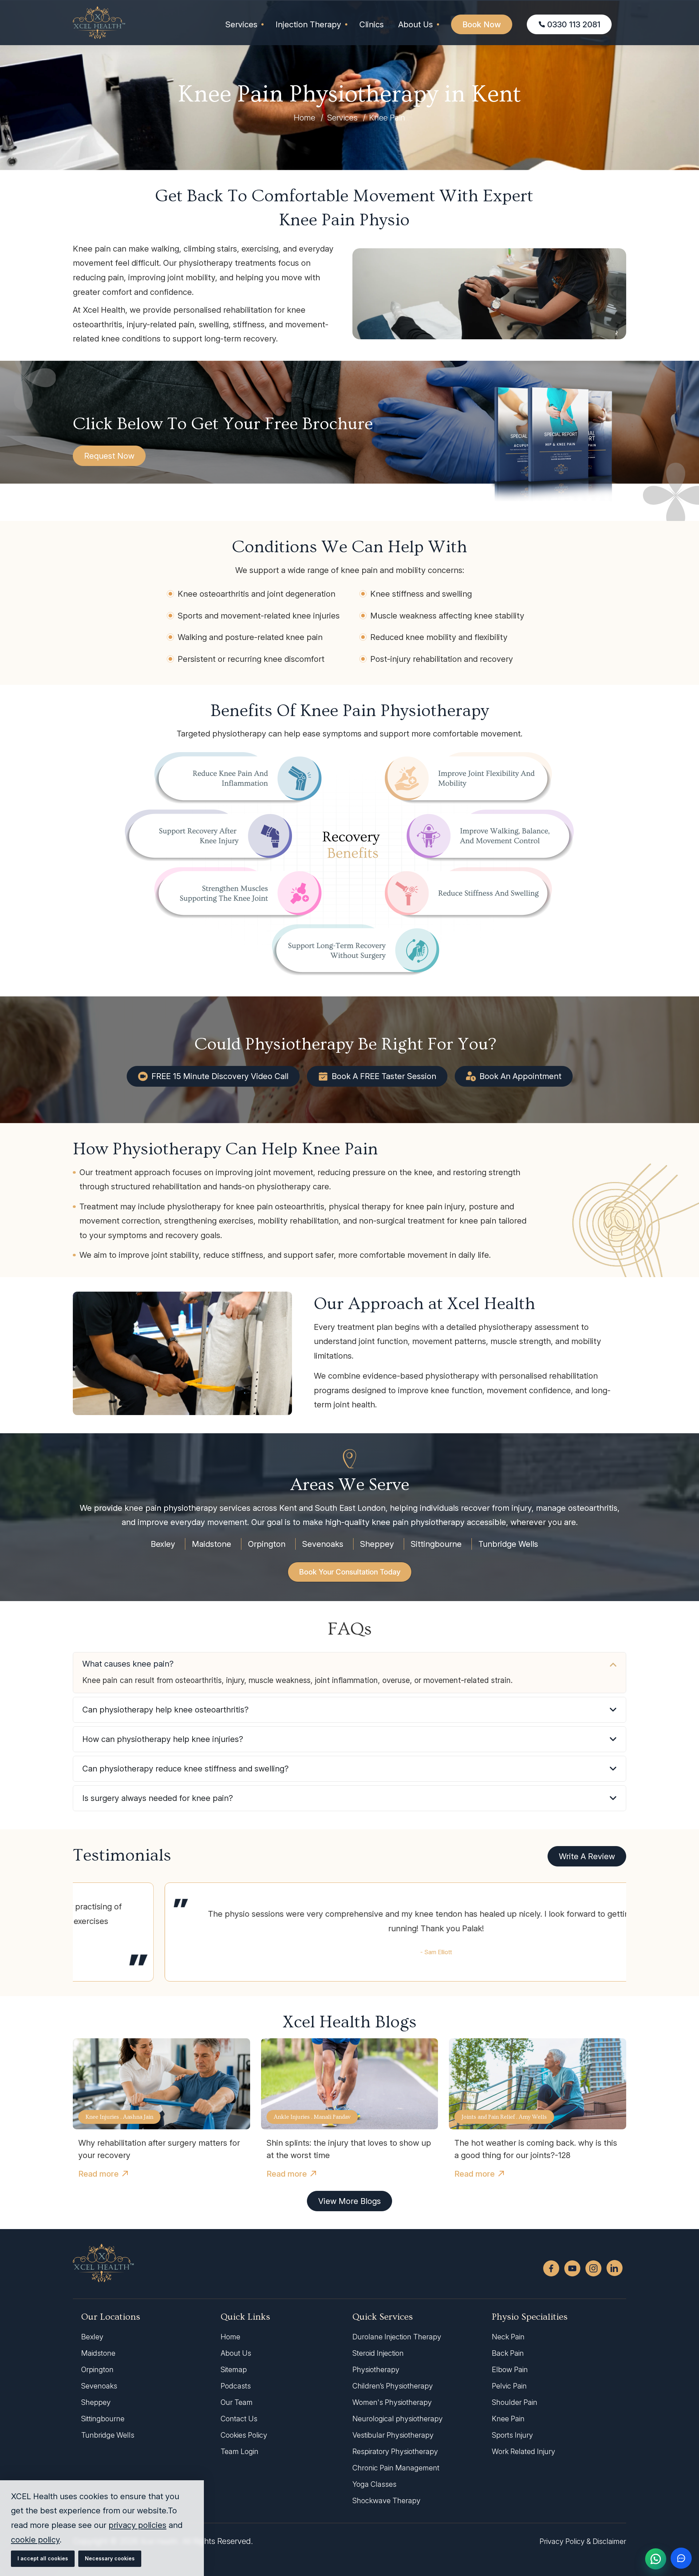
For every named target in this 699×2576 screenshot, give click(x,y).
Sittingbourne (436, 1544)
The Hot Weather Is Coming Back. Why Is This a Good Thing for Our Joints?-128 (536, 2149)
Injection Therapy (308, 24)
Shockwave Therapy (386, 2501)
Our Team (237, 2402)
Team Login (240, 2451)
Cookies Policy (244, 2435)
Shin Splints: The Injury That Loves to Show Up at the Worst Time (349, 2149)
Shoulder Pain (515, 2402)
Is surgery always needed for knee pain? (158, 1798)
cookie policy (35, 2540)
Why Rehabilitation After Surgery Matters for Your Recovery (159, 2149)
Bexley (163, 1544)
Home (305, 118)
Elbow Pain (510, 2370)
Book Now (482, 24)
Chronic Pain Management (396, 2468)
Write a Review (587, 1856)
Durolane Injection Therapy (397, 2337)
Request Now (109, 456)
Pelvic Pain (509, 2386)
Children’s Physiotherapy (393, 2386)
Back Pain (508, 2353)
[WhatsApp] (656, 2559)
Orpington (267, 1544)
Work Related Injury (524, 2451)
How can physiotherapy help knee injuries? (163, 1739)
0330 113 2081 (574, 24)
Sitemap (234, 2370)
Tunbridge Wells (508, 1544)
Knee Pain (508, 2419)
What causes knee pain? (128, 1664)
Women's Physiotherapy (392, 2402)
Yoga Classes (374, 2484)
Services (241, 24)
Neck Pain (508, 2337)
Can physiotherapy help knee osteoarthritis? (165, 1710)
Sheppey (377, 1544)
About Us (416, 24)
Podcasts (236, 2386)
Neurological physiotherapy (398, 2419)
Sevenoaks (323, 1544)
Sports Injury (512, 2435)
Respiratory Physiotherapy (395, 2451)
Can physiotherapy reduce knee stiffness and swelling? (185, 1769)
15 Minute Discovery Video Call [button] (220, 1076)
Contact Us (239, 2419)
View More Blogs (349, 2201)
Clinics (372, 24)
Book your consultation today (350, 1572)
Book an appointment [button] (520, 1076)
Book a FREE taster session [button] (384, 1076)
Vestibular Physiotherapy (393, 2435)
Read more (98, 2174)
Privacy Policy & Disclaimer (583, 2541)
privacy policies (137, 2525)
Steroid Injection (378, 2353)
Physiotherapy (376, 2370)
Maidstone (212, 1544)
